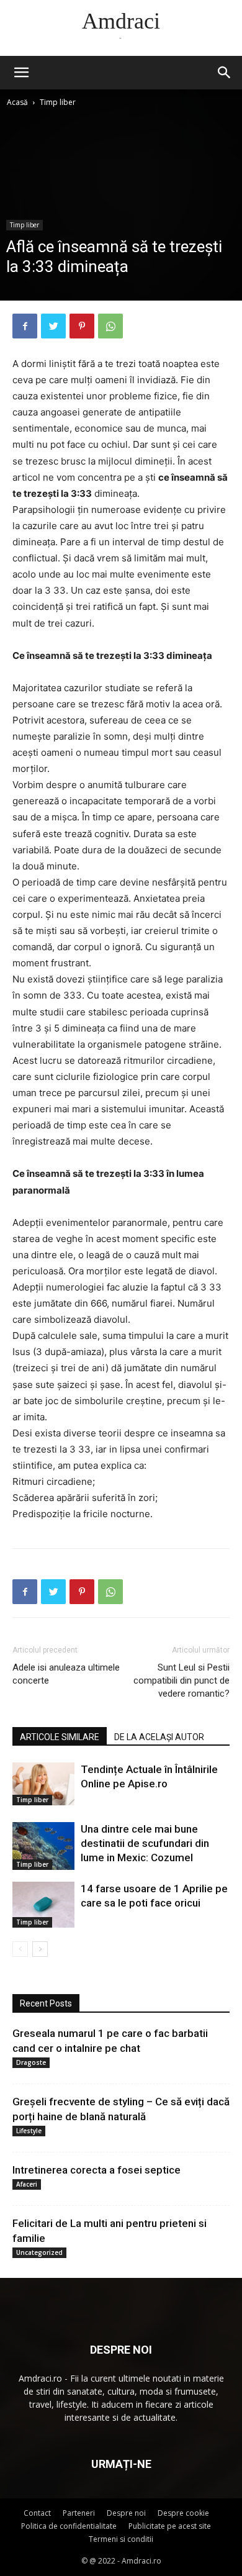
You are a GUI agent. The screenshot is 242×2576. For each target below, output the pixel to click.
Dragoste (31, 2062)
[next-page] (40, 1949)
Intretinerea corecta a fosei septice (96, 2170)
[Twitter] (53, 326)
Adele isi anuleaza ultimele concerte (66, 1674)
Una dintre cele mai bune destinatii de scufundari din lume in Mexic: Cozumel (145, 1843)
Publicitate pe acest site (170, 2526)
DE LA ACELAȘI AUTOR (159, 1737)
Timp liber (58, 102)
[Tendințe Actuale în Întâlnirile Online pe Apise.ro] (43, 1784)
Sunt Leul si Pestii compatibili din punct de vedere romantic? (181, 1680)
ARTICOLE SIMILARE (60, 1737)
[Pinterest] (82, 326)
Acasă (17, 102)
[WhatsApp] (110, 326)
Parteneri (79, 2513)
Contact (37, 2513)
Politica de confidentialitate (69, 2526)
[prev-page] (20, 1949)
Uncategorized (39, 2252)
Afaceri (27, 2184)
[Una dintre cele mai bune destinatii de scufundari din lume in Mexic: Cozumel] (43, 1846)
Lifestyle (29, 2131)
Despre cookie (183, 2513)
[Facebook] (25, 326)
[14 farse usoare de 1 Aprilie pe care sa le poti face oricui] (43, 1904)
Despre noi (126, 2513)
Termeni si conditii (121, 2539)
